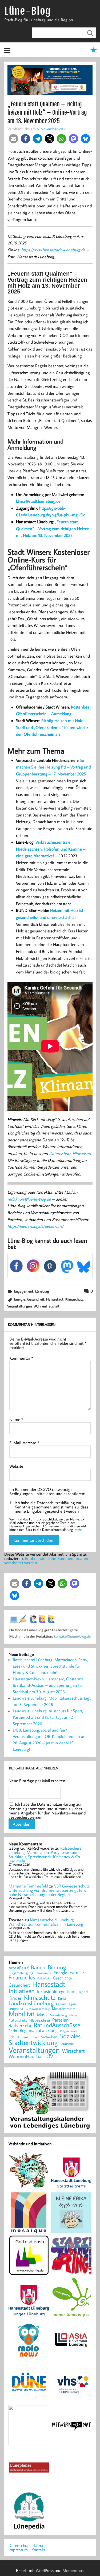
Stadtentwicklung (33, 2043)
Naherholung (58, 2015)
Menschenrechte (64, 2009)
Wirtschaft (73, 2051)
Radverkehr (20, 2025)
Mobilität (22, 2014)
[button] (13, 139)
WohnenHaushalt (47, 1306)
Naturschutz (18, 2020)
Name (16, 1419)
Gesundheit (36, 1299)
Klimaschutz (74, 1299)
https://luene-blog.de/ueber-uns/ (35, 1226)
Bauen (38, 1968)
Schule (14, 2037)
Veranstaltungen (19, 1306)
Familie (77, 1973)
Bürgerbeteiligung (21, 1973)
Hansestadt (55, 1299)
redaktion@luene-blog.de (29, 1199)
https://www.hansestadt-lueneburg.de (53, 250)
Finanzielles (22, 1978)
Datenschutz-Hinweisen (70, 1153)
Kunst (62, 1999)
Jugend (82, 1992)
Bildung (57, 1967)
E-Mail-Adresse (24, 1443)
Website (16, 1466)
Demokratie (43, 1973)
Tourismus (67, 2044)
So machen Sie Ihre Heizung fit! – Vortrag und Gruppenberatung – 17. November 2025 (53, 767)
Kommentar (21, 1358)
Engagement (24, 1291)
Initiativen (22, 1991)
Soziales (70, 2036)
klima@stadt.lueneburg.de (38, 501)
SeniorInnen (30, 2037)
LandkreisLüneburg (31, 2003)
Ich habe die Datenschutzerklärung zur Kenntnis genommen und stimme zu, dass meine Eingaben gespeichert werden (51, 1507)
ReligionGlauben (70, 2031)
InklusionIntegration (56, 1992)
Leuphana (16, 2009)
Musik (42, 2015)
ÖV (50, 2056)
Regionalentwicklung (39, 2030)
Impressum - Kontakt (27, 2550)
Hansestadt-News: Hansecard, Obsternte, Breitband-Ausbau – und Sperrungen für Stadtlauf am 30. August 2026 (49, 1685)
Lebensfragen (66, 2004)
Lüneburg (42, 1291)
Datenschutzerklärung (28, 2545)
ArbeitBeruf (19, 1968)
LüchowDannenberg (38, 2009)
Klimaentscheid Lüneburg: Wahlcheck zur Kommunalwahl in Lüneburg (46, 1922)
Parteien (61, 2020)
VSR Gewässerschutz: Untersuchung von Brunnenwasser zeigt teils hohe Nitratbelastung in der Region (49, 1890)
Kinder (15, 1998)
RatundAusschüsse (57, 2025)
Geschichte (62, 1978)
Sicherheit (49, 2037)
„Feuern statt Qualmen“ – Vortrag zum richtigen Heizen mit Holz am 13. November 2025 (53, 528)
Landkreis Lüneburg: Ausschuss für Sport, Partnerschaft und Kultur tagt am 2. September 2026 (48, 1717)
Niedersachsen (40, 2020)
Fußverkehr (44, 1978)
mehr (78, 1529)
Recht (13, 2031)
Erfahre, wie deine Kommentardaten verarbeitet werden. (46, 1560)
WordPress (45, 2570)
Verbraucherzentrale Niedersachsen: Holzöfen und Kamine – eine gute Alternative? (51, 849)
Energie (20, 1299)
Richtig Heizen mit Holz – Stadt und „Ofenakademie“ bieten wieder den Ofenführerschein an (52, 727)
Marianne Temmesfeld (28, 1886)
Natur (73, 2015)
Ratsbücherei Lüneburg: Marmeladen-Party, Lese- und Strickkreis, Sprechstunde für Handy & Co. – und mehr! (50, 1666)
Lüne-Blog (27, 11)
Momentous (73, 2570)
